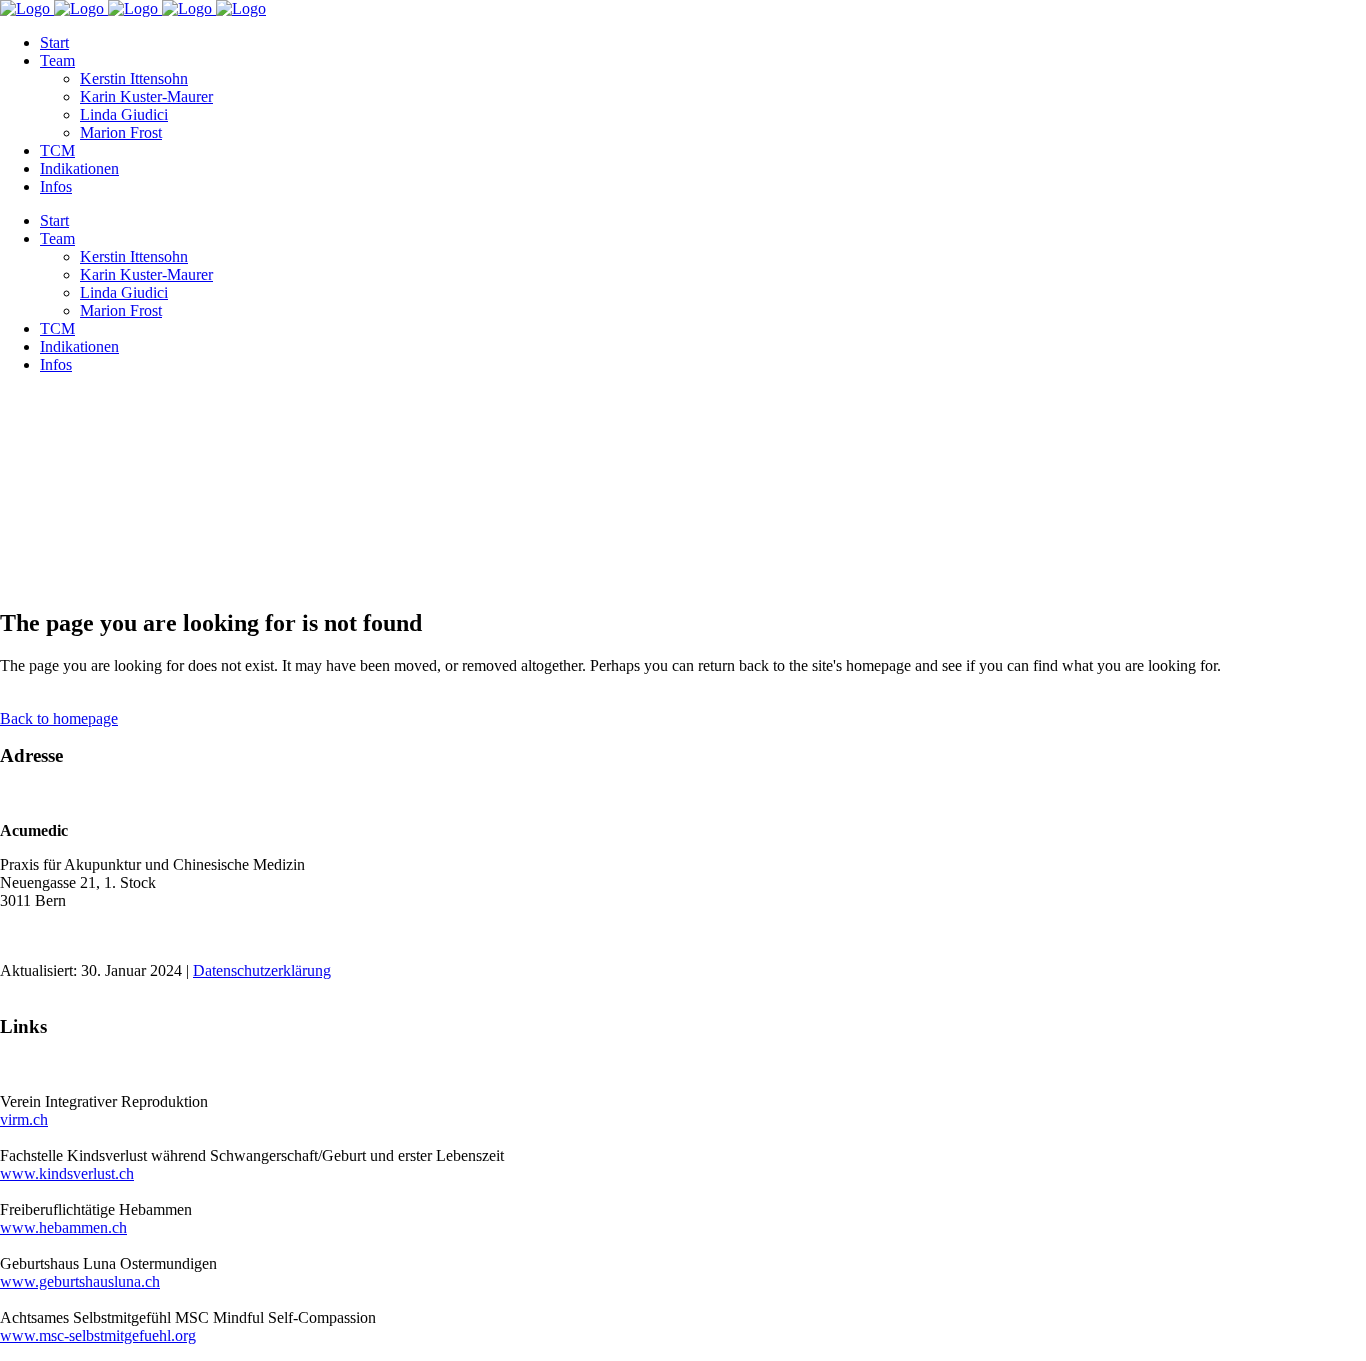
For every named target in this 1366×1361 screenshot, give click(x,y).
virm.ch (24, 1119)
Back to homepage (59, 718)
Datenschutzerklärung (262, 970)
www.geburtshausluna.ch (80, 1281)
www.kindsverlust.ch (67, 1173)
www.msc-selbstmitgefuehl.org (98, 1335)
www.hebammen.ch (63, 1227)
